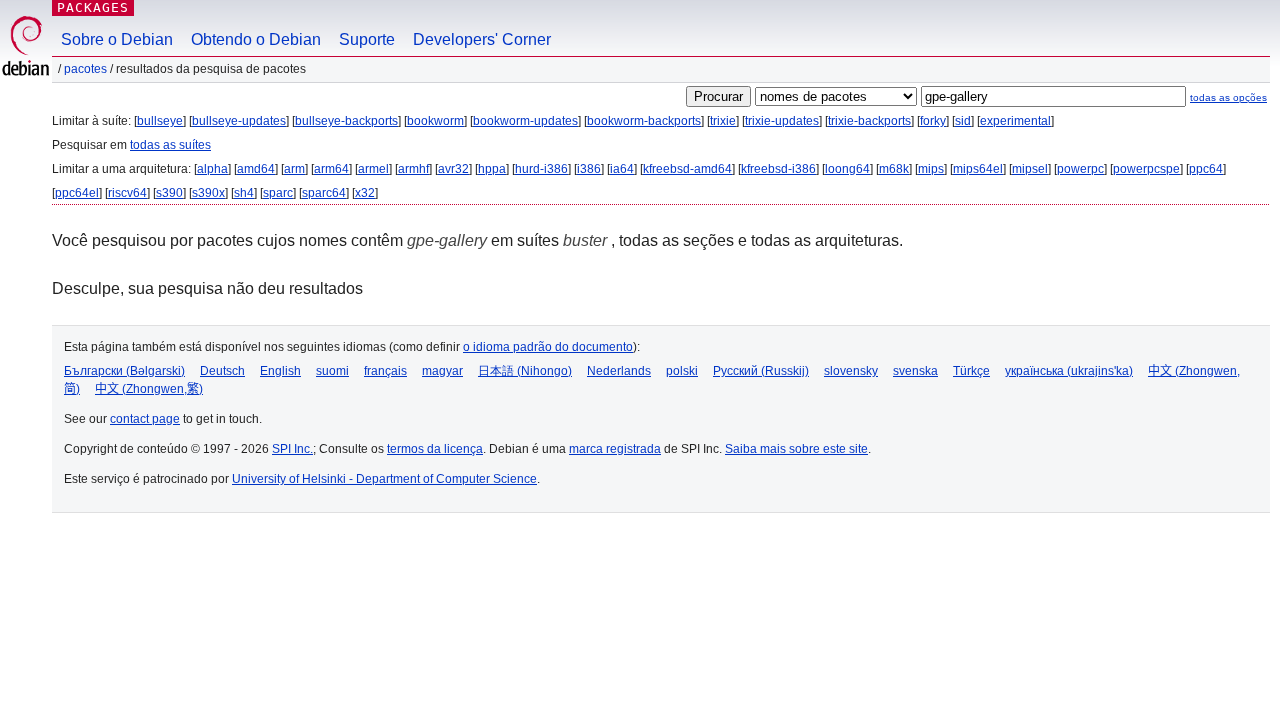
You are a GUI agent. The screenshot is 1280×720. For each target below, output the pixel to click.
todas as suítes (170, 145)
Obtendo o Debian (256, 39)
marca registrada (615, 449)
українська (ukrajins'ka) (1069, 371)
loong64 (847, 169)
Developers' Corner (482, 39)
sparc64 (324, 193)
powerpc (1080, 169)
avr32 (453, 169)
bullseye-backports (346, 121)
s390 (169, 193)
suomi (332, 371)
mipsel (1030, 169)
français (385, 371)
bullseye (160, 121)
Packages (93, 7)
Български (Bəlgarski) (124, 371)
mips (931, 169)
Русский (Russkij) (761, 371)
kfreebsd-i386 (778, 169)
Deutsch (222, 371)
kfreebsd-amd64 (687, 169)
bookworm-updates (525, 121)
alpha (212, 169)
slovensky (851, 371)
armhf (413, 169)
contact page (145, 419)
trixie (723, 121)
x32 (365, 193)
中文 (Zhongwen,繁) (149, 389)
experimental (1015, 121)
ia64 (622, 169)
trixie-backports (869, 121)
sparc (278, 193)
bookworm (435, 121)
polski (682, 371)
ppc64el (77, 193)
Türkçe (971, 371)
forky (933, 121)
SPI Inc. (292, 449)
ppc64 (1206, 169)
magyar (442, 371)
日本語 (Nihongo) (525, 371)
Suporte (367, 39)
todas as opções (1228, 97)
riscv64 (127, 193)
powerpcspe (1146, 169)
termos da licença (435, 449)
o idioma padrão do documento (548, 347)
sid (963, 121)
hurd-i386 (541, 169)
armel (373, 169)
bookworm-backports (644, 121)
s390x (208, 193)
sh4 (244, 193)
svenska (915, 371)
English (280, 371)
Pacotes (85, 69)
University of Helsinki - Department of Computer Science (384, 479)
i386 (589, 169)
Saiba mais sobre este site (796, 449)
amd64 (256, 169)
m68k (894, 169)
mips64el (978, 169)
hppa (492, 169)
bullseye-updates (239, 121)
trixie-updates (782, 121)
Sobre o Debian (117, 39)
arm (294, 169)
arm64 (331, 169)
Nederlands (619, 371)
